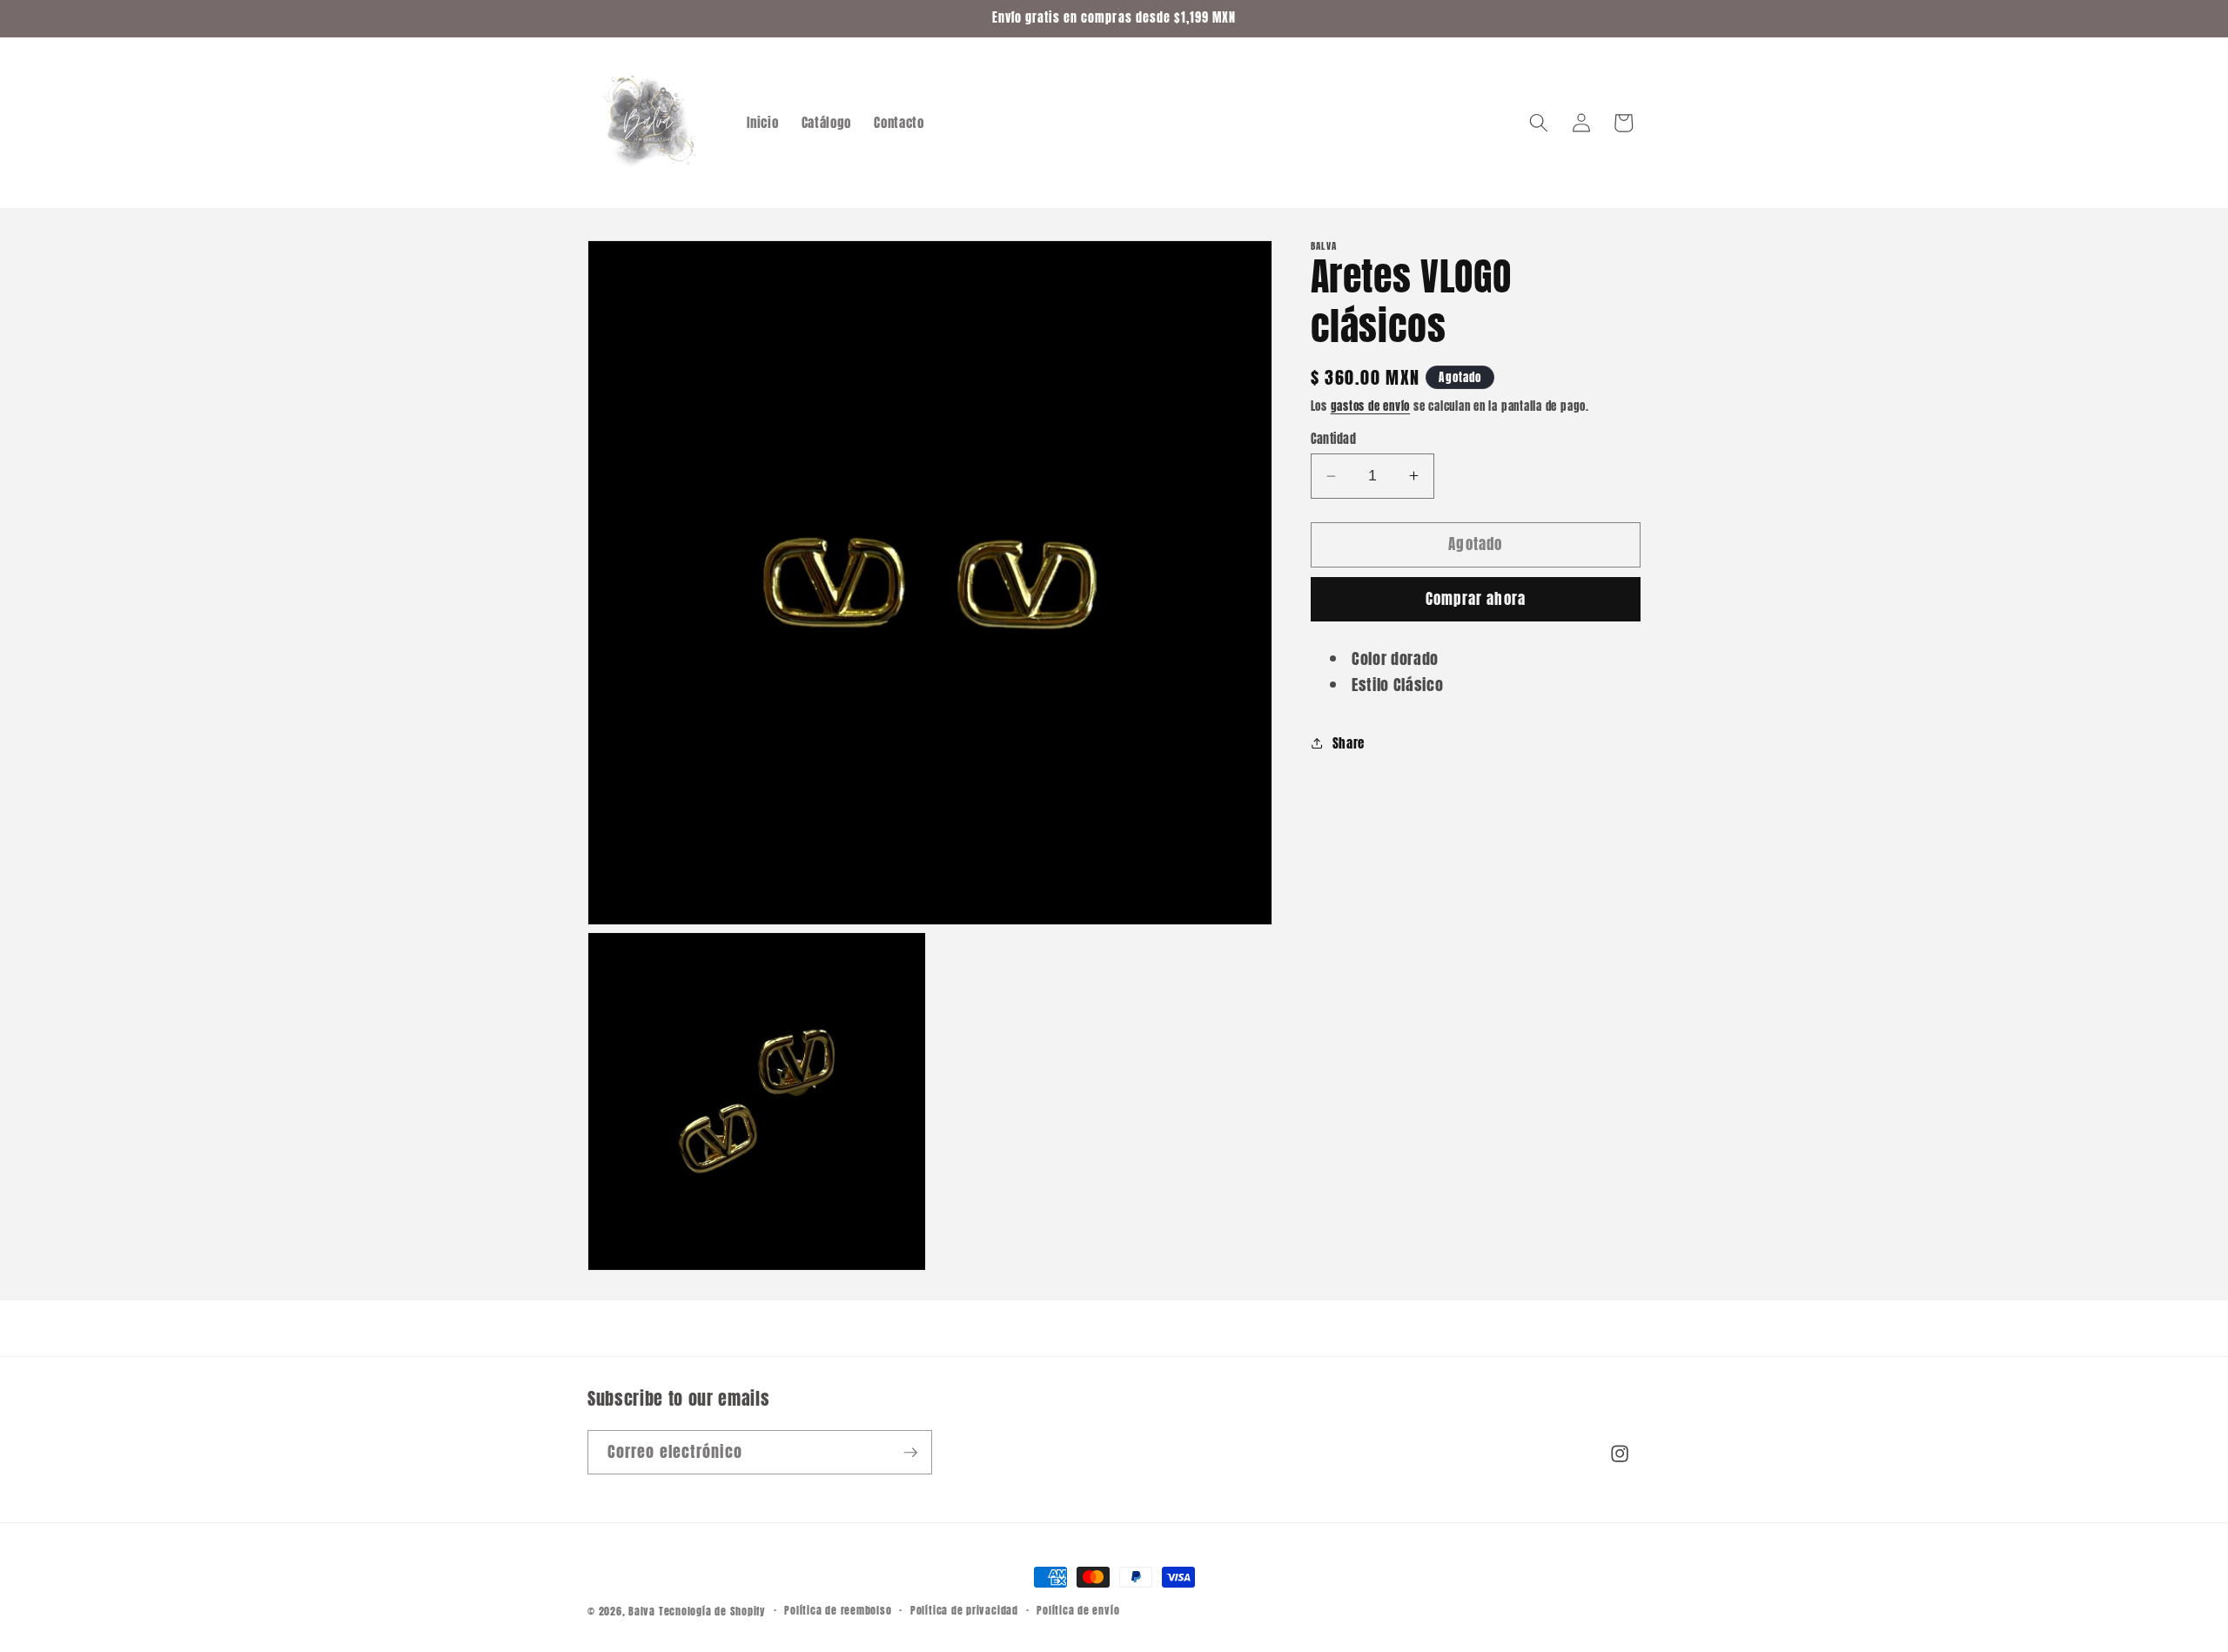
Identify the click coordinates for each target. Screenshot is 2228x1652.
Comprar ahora (1476, 599)
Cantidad (1334, 439)
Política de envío (1078, 1610)
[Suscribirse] (910, 1453)
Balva (642, 1611)
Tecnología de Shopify (712, 1611)
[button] (1539, 123)
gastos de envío (1371, 406)
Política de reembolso (838, 1610)
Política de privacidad (964, 1610)
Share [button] (1349, 743)
